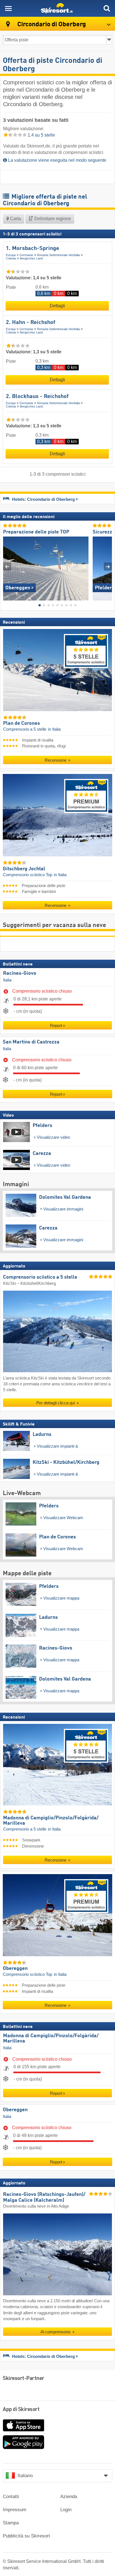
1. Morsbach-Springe (33, 249)
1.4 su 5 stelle (41, 135)
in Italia (54, 729)
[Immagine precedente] (7, 567)
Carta (15, 219)
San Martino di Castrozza (31, 1042)
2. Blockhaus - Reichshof (37, 397)
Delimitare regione (52, 219)
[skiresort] (57, 8)
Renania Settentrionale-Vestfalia (58, 255)
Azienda (69, 2497)
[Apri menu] (8, 8)
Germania (26, 255)
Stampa (11, 2523)
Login (66, 2510)
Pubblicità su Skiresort (26, 2536)
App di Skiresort (21, 2410)
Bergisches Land (31, 258)
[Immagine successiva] (108, 567)
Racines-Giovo (20, 973)
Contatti (11, 2497)
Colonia (11, 258)
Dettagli (57, 306)
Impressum (15, 2510)
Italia (7, 980)
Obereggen (15, 2110)
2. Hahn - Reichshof (31, 323)
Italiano (25, 2476)
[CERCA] (107, 8)
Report (56, 1025)
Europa (11, 255)
